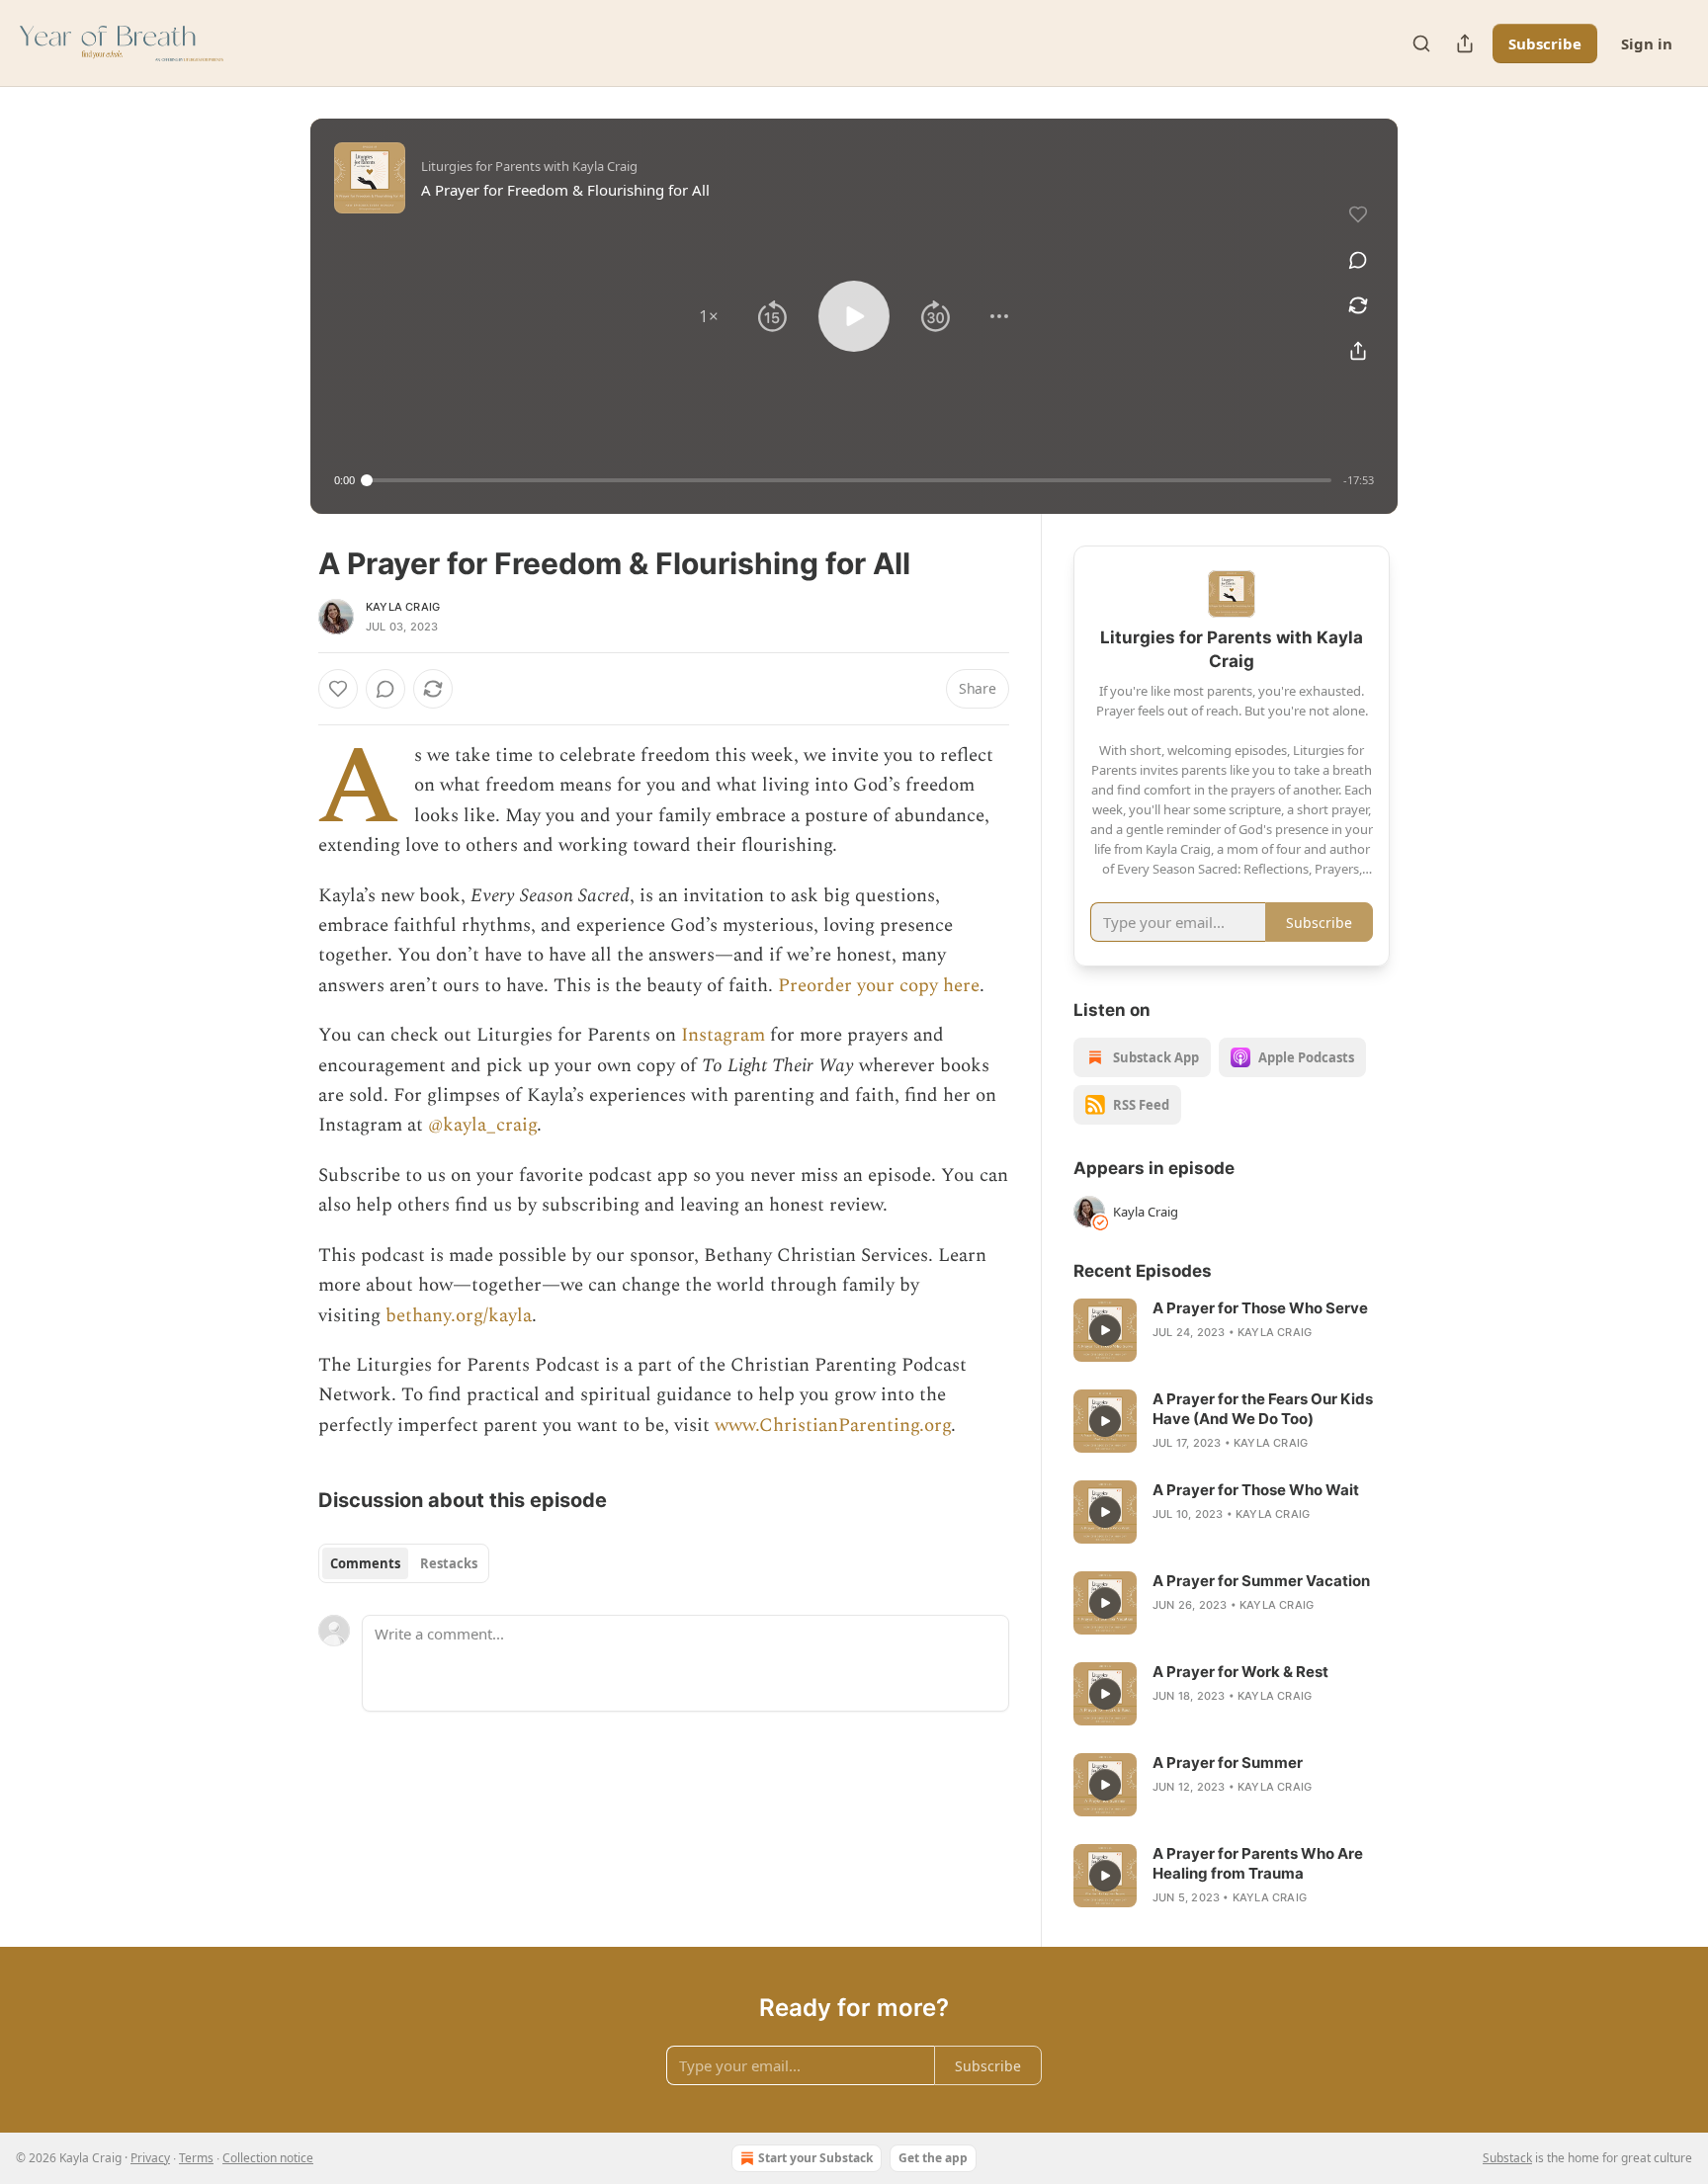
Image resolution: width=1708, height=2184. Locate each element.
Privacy (150, 2158)
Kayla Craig (403, 607)
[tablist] (404, 1563)
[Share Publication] (1465, 43)
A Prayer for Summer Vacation (1261, 1581)
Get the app (933, 2158)
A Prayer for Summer (1228, 1763)
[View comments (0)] (1358, 260)
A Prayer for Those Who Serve (1260, 1308)
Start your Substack (815, 2158)
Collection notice (268, 2158)
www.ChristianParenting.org (833, 1426)
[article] (1232, 1330)
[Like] (338, 689)
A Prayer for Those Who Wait (1256, 1490)
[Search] (1421, 43)
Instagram (723, 1035)
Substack (1507, 2158)
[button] (709, 316)
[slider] (849, 480)
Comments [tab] (365, 1563)
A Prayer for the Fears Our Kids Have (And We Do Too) (1263, 1409)
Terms (196, 2158)
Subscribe (1545, 43)
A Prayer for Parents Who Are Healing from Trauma (1258, 1863)
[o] (1105, 1330)
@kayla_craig (482, 1125)
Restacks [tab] (449, 1563)
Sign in (1647, 43)
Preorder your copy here (879, 986)
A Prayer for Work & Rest (1240, 1672)
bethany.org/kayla (459, 1316)
